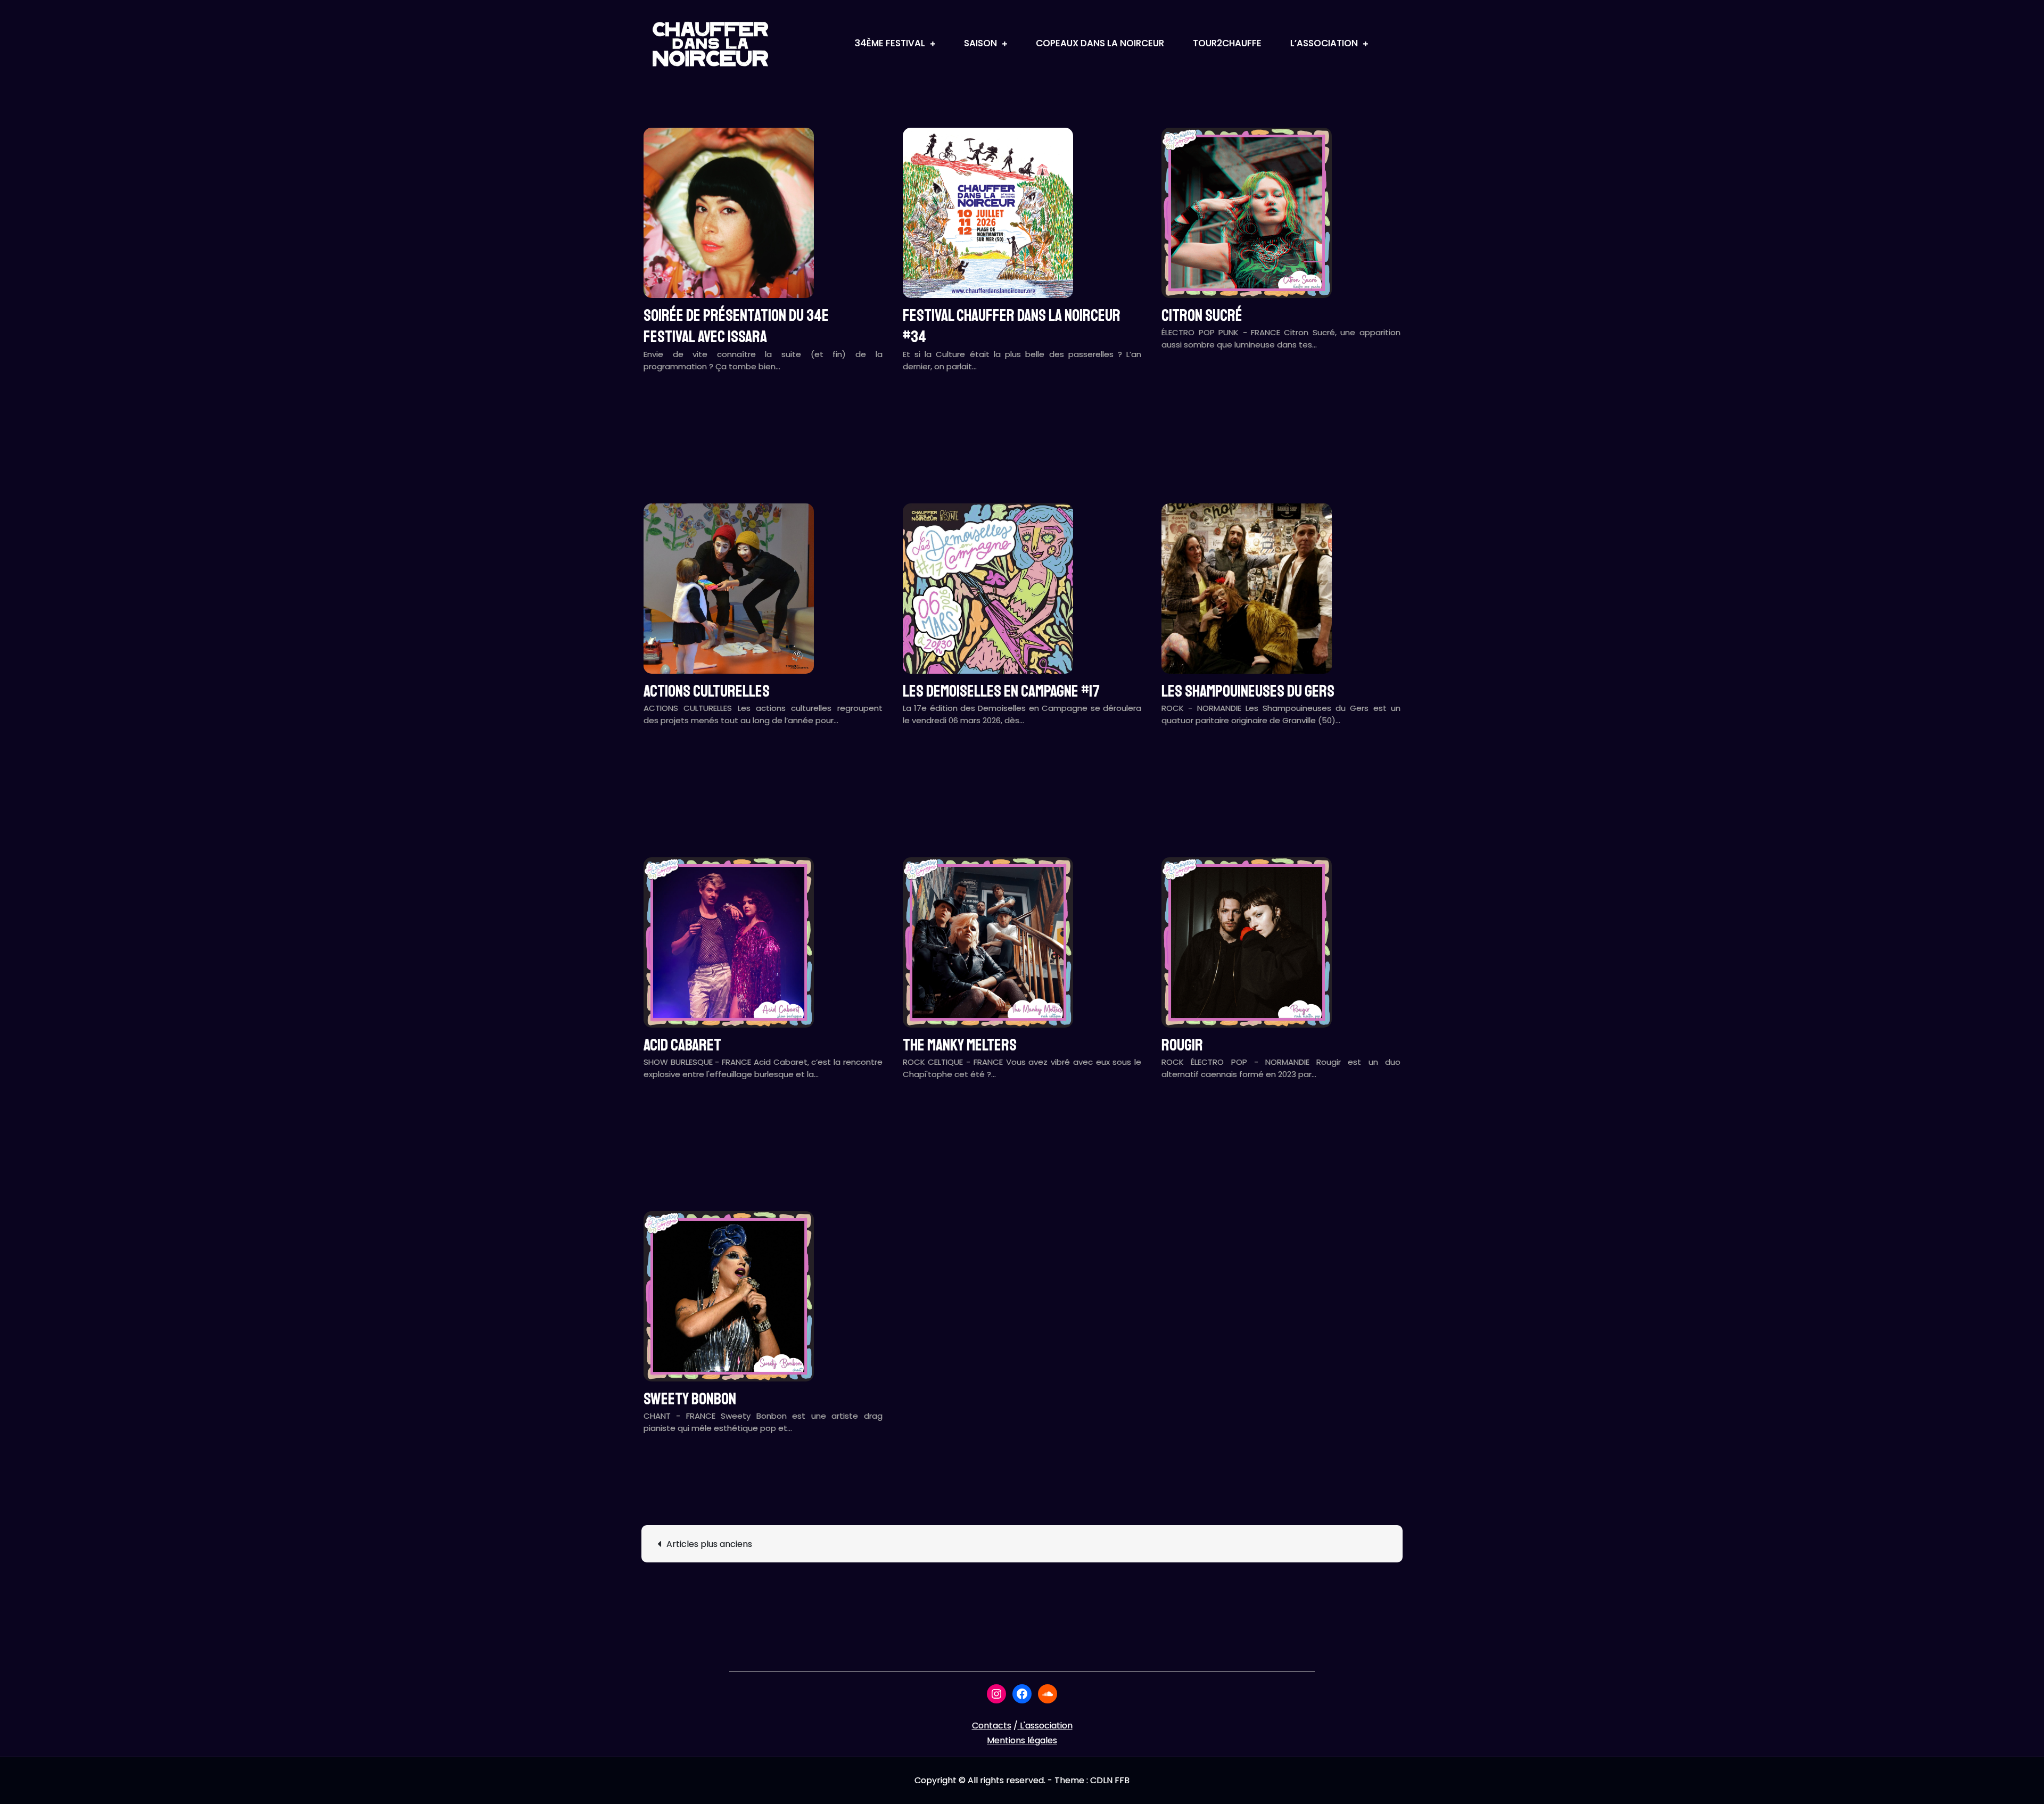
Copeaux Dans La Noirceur (1100, 43)
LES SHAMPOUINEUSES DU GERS (1248, 691)
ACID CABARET (682, 1045)
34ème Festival (890, 43)
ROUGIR (1182, 1045)
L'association (1046, 1726)
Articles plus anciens (709, 1544)
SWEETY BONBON (690, 1399)
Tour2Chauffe (1227, 43)
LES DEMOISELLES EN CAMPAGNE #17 (1001, 691)
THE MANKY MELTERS (960, 1045)
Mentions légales (1022, 1740)
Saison (980, 43)
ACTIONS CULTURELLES (707, 691)
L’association (1324, 43)
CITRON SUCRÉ (1202, 316)
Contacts (992, 1726)
